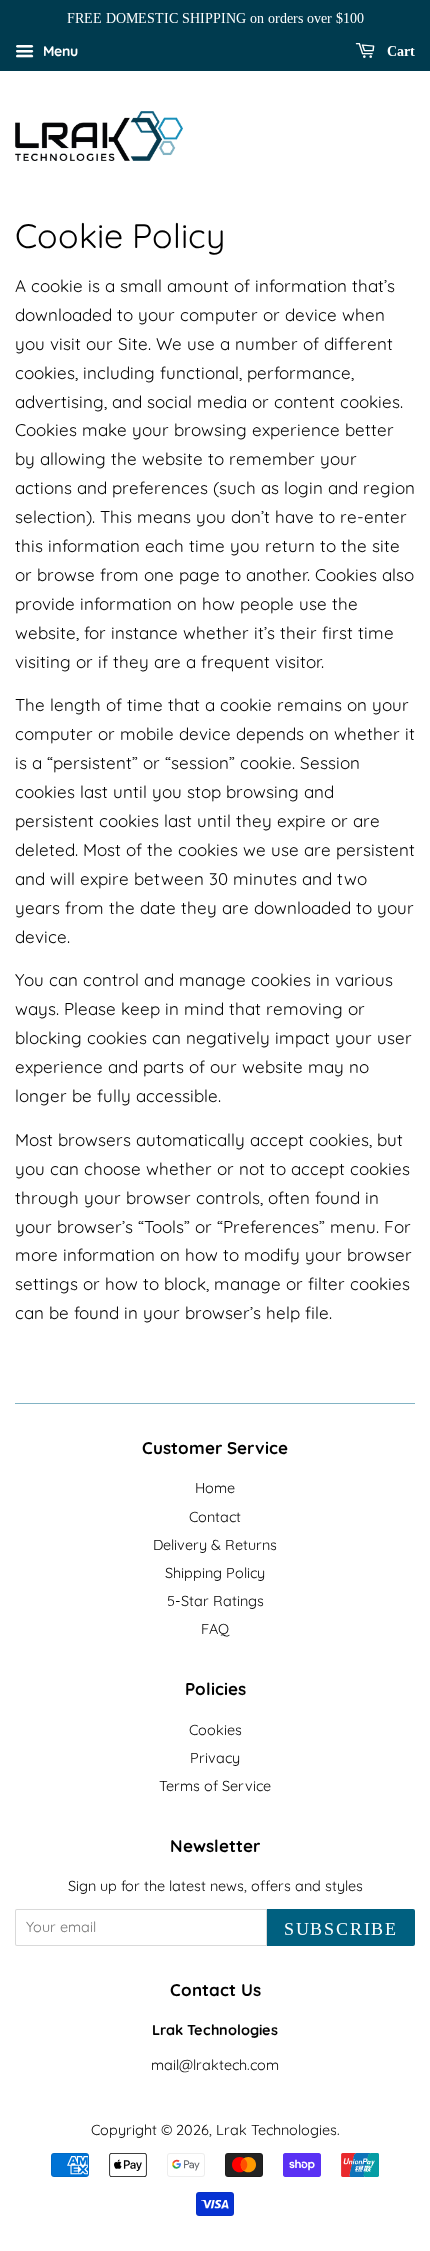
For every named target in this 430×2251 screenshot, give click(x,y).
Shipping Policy (215, 1573)
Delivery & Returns (215, 1545)
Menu (58, 51)
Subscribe (341, 1929)
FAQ (215, 1629)
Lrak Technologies (276, 2130)
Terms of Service (215, 1786)
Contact (215, 1517)
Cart (399, 51)
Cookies (215, 1730)
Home (215, 1488)
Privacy (215, 1758)
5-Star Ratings (215, 1601)
